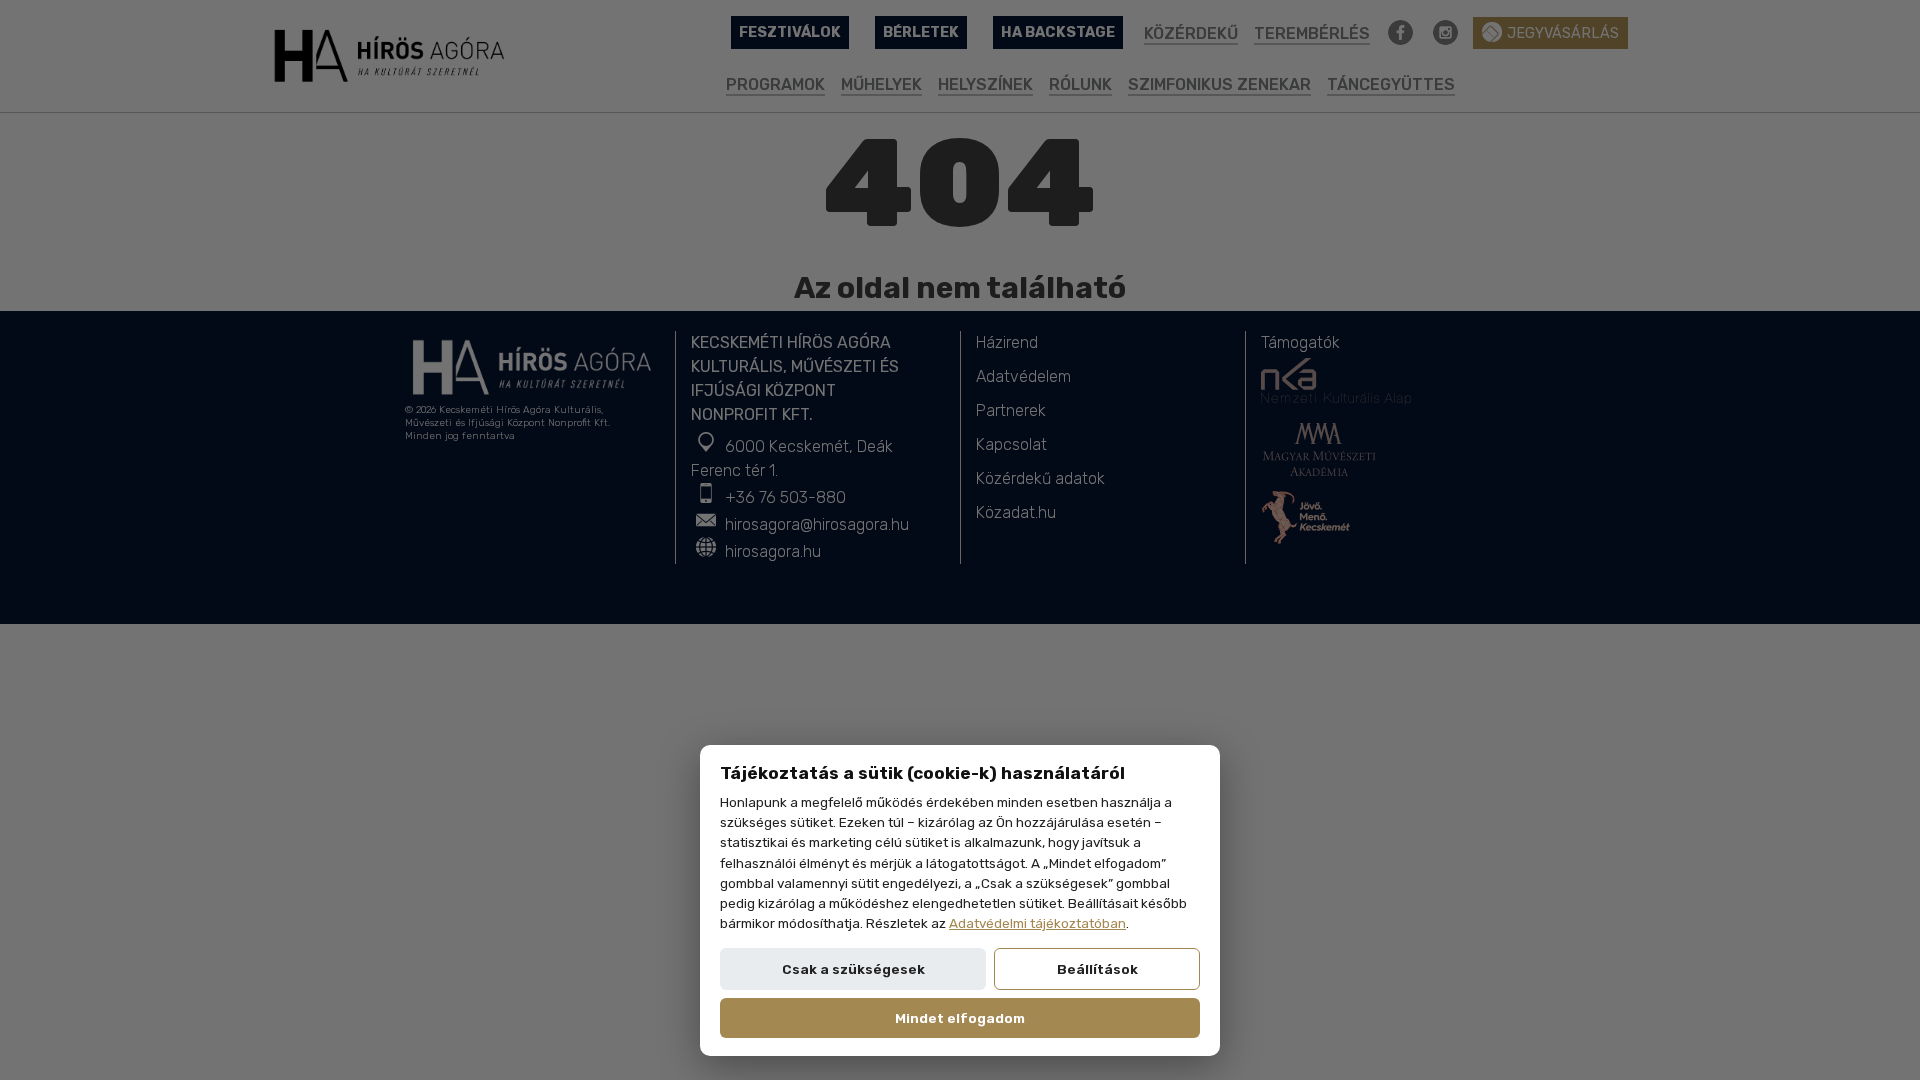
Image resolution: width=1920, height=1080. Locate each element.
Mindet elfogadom (960, 1018)
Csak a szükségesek (853, 969)
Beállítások (1097, 969)
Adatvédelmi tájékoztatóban (1037, 923)
